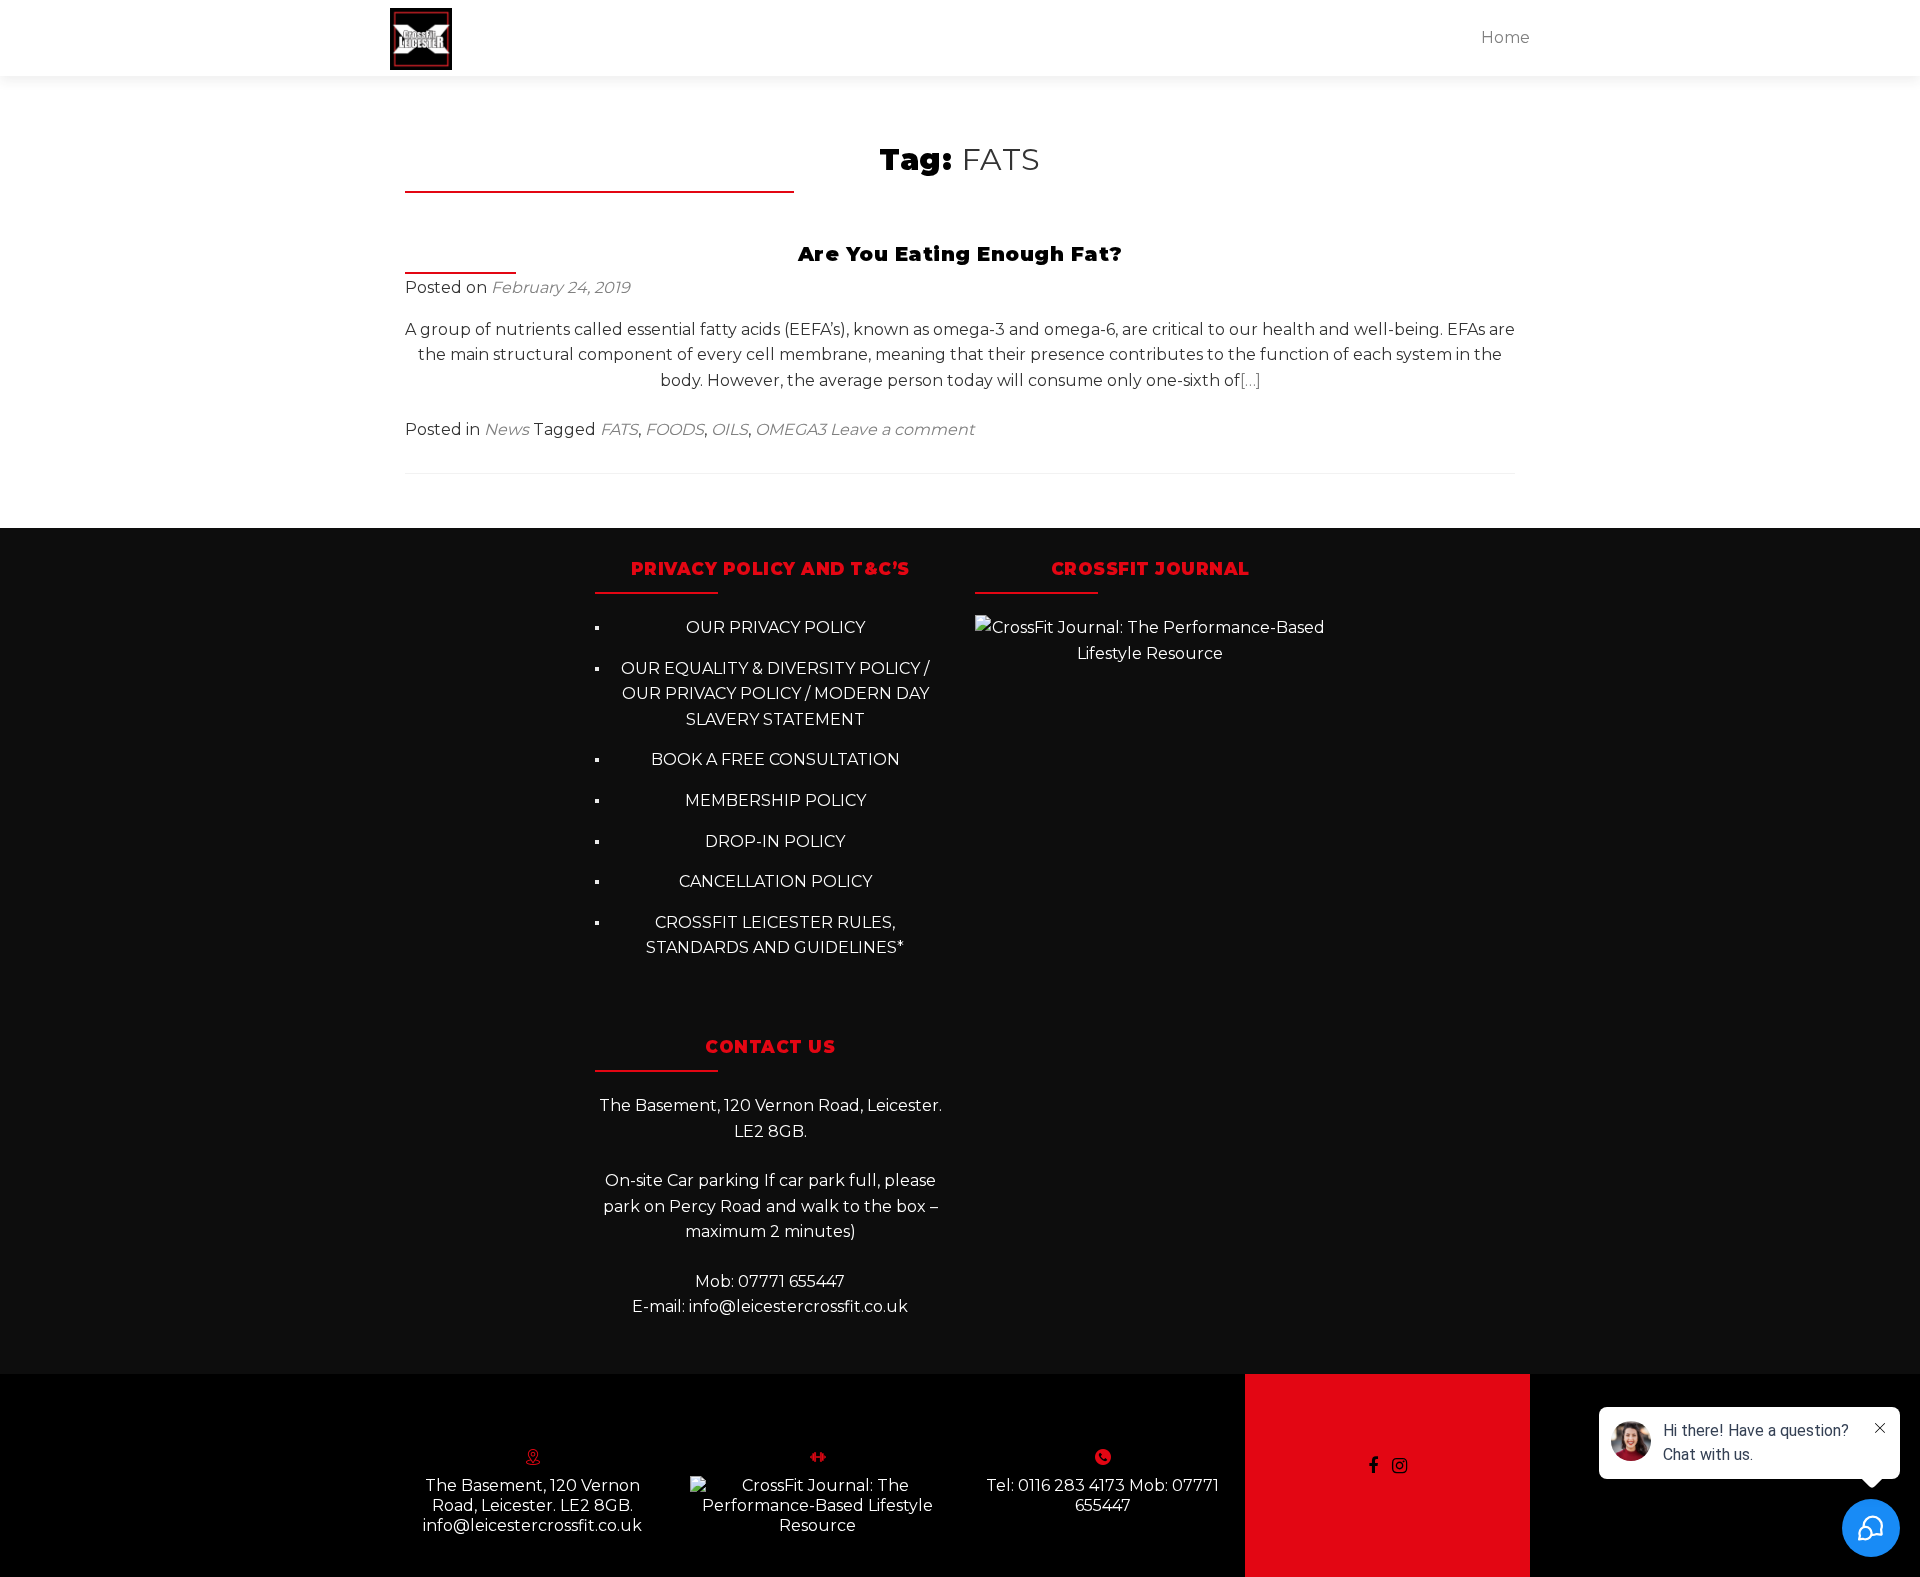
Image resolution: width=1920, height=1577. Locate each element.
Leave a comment (902, 429)
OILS (729, 429)
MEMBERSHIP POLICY (775, 800)
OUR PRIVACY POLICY (775, 627)
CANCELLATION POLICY (775, 881)
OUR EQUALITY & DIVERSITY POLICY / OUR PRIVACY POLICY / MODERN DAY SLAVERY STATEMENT (775, 694)
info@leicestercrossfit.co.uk (798, 1306)
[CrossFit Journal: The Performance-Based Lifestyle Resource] (1150, 639)
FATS (619, 429)
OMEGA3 (790, 429)
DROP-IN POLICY (775, 841)
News (506, 429)
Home (1505, 37)
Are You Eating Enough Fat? (960, 254)
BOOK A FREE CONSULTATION (775, 759)
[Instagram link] (1399, 1465)
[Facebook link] (1373, 1465)
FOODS (674, 429)
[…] (1250, 380)
